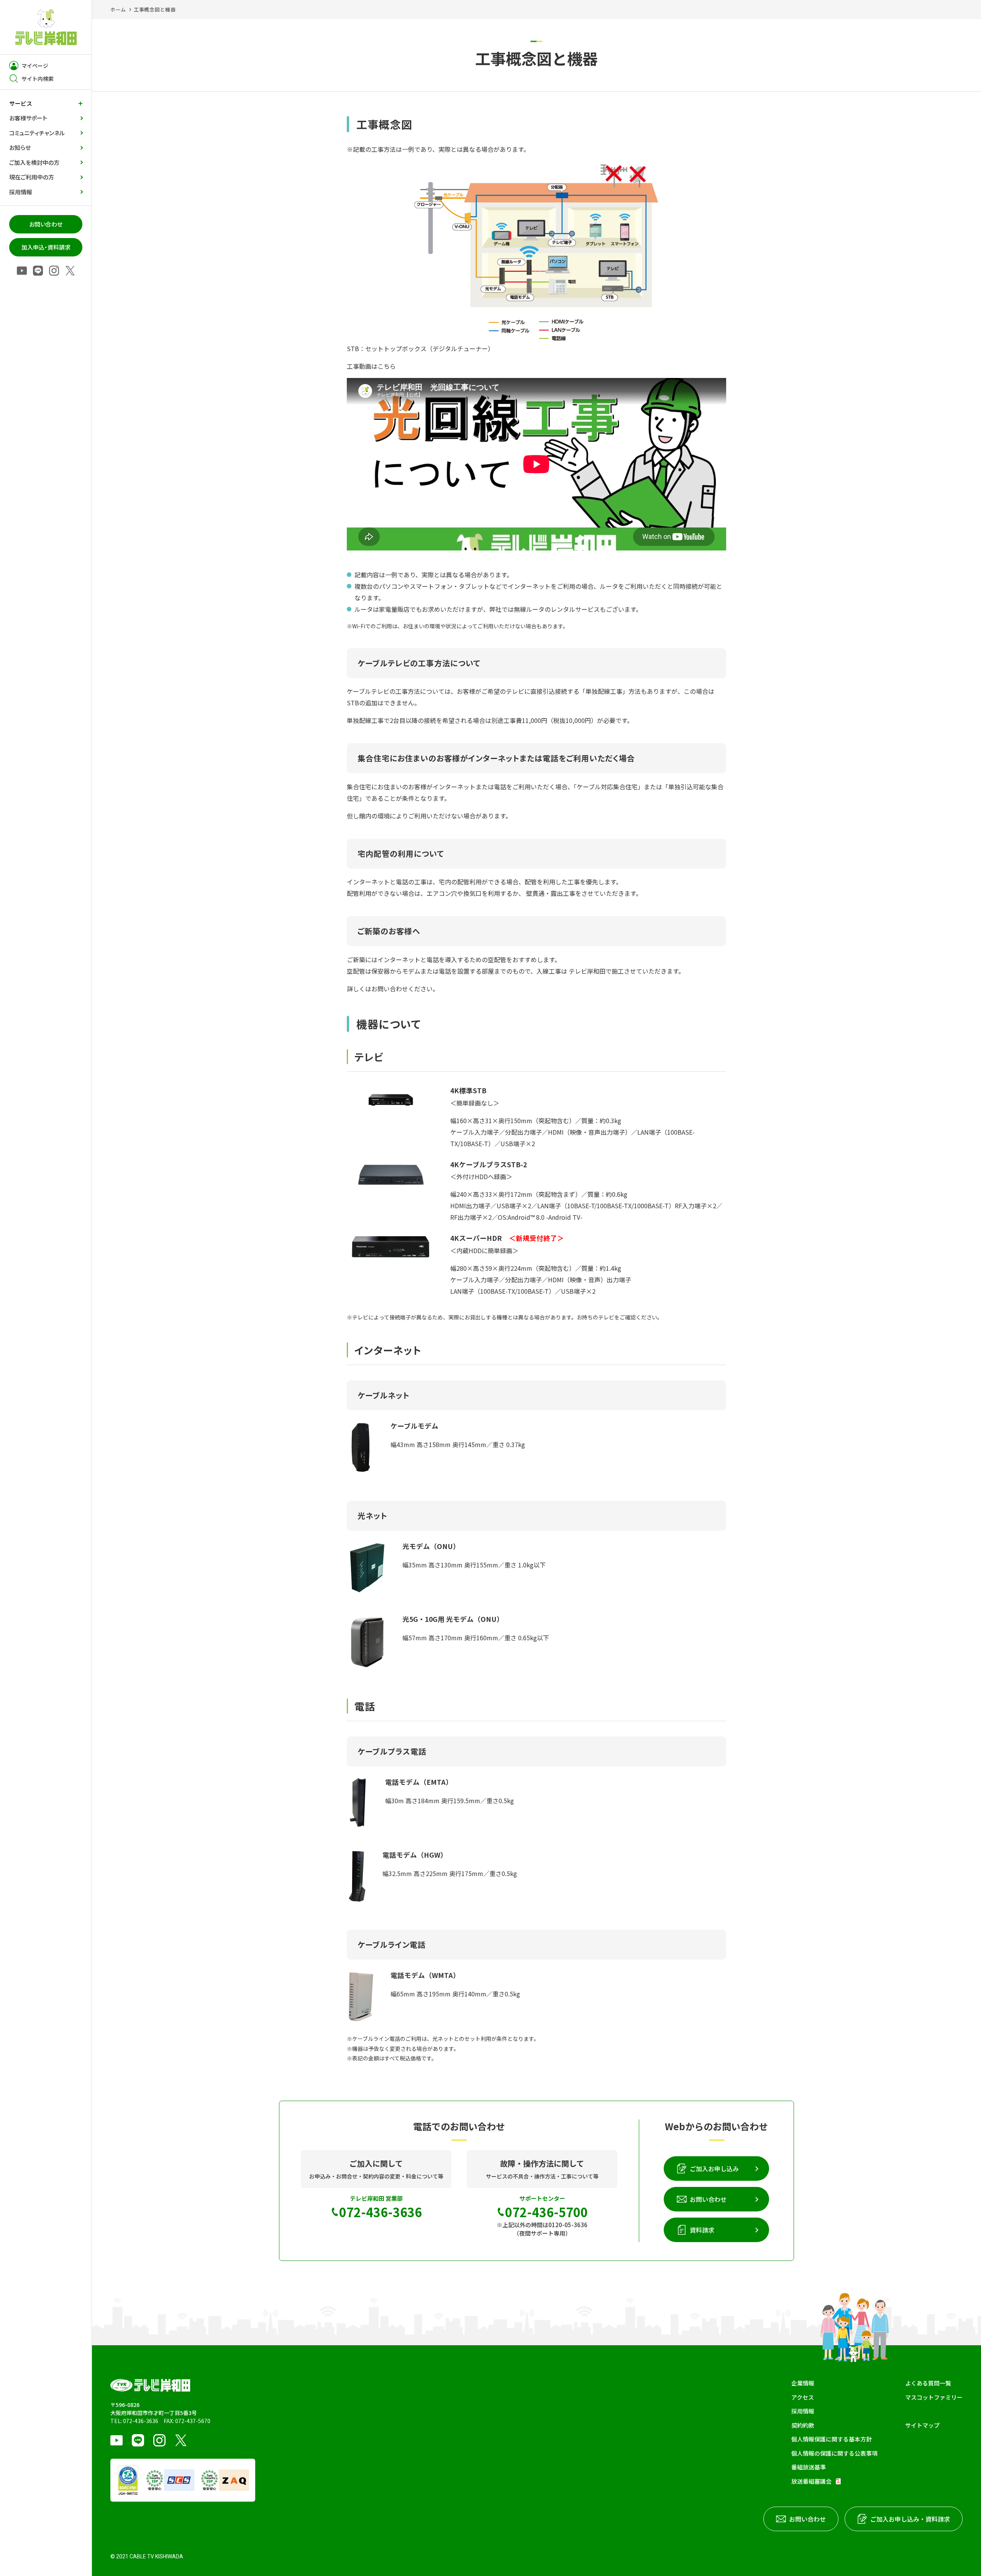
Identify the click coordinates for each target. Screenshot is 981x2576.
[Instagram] (54, 271)
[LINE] (38, 271)
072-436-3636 (141, 2421)
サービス (21, 103)
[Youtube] (22, 271)
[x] (70, 271)
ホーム (118, 9)
